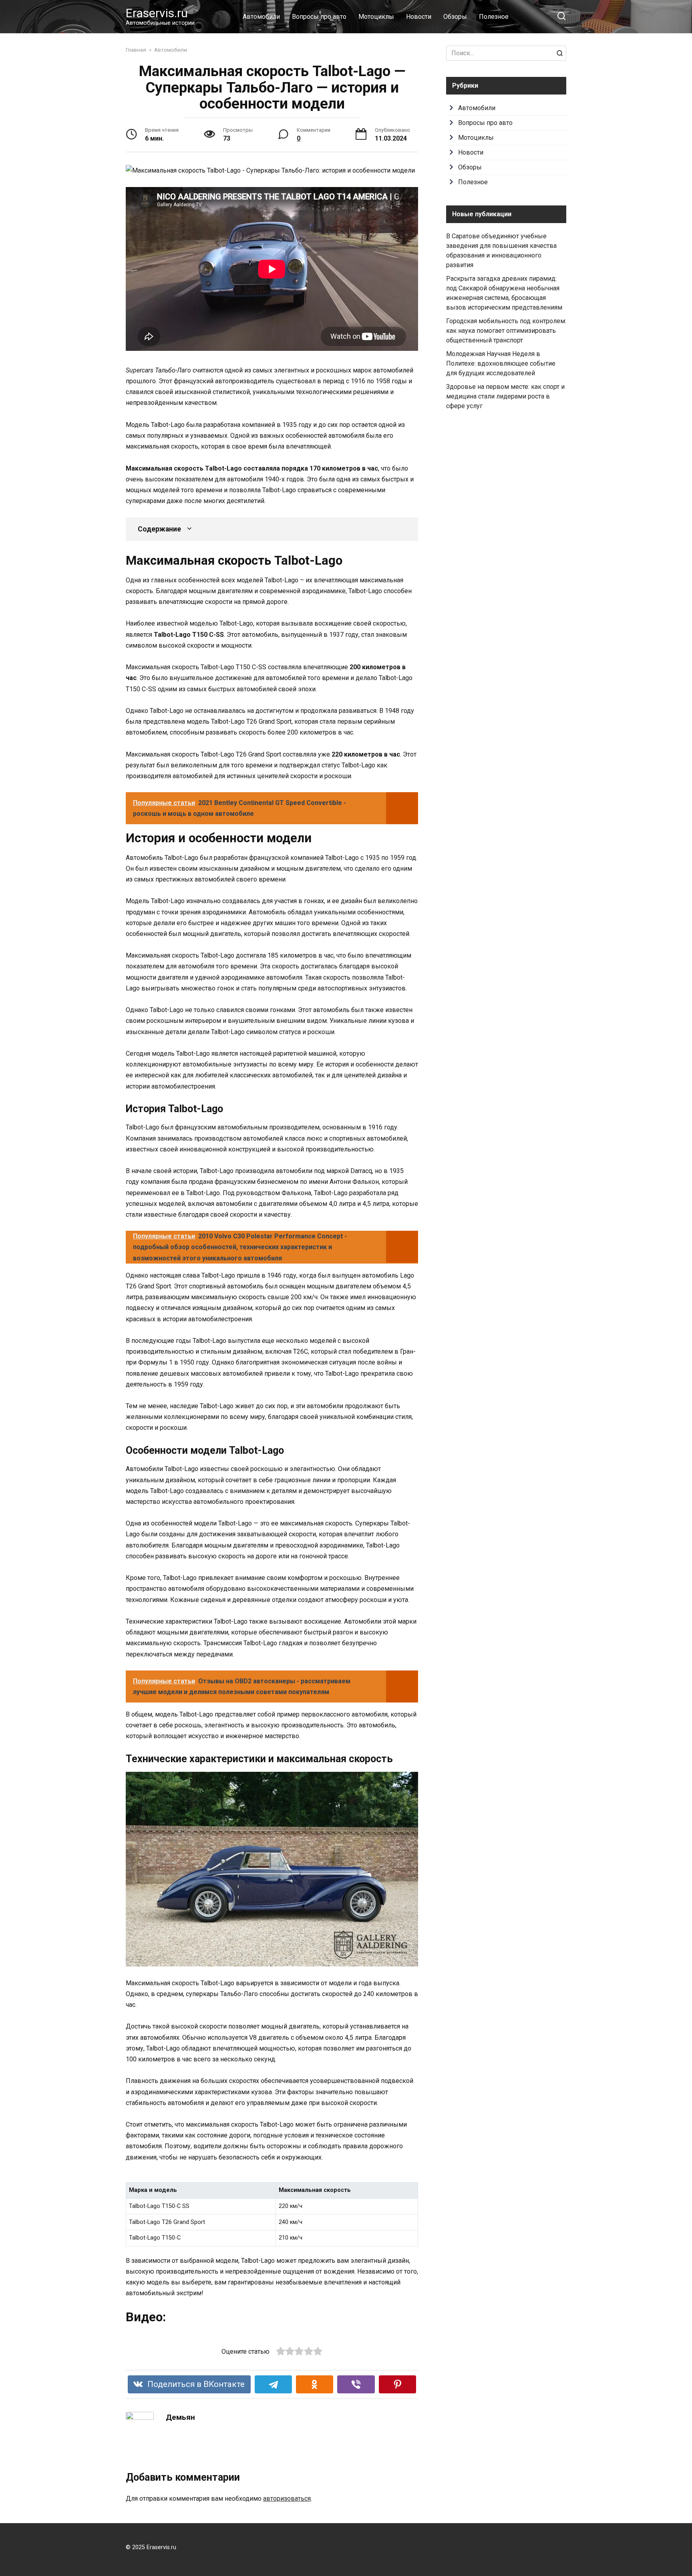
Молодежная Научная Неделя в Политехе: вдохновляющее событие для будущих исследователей (501, 363)
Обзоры (455, 17)
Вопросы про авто (319, 17)
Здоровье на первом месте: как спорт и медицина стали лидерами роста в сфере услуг (505, 396)
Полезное (494, 17)
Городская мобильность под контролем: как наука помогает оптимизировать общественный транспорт (506, 331)
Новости (419, 17)
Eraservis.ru (157, 13)
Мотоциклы (376, 17)
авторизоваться (287, 2499)
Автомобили (261, 17)
